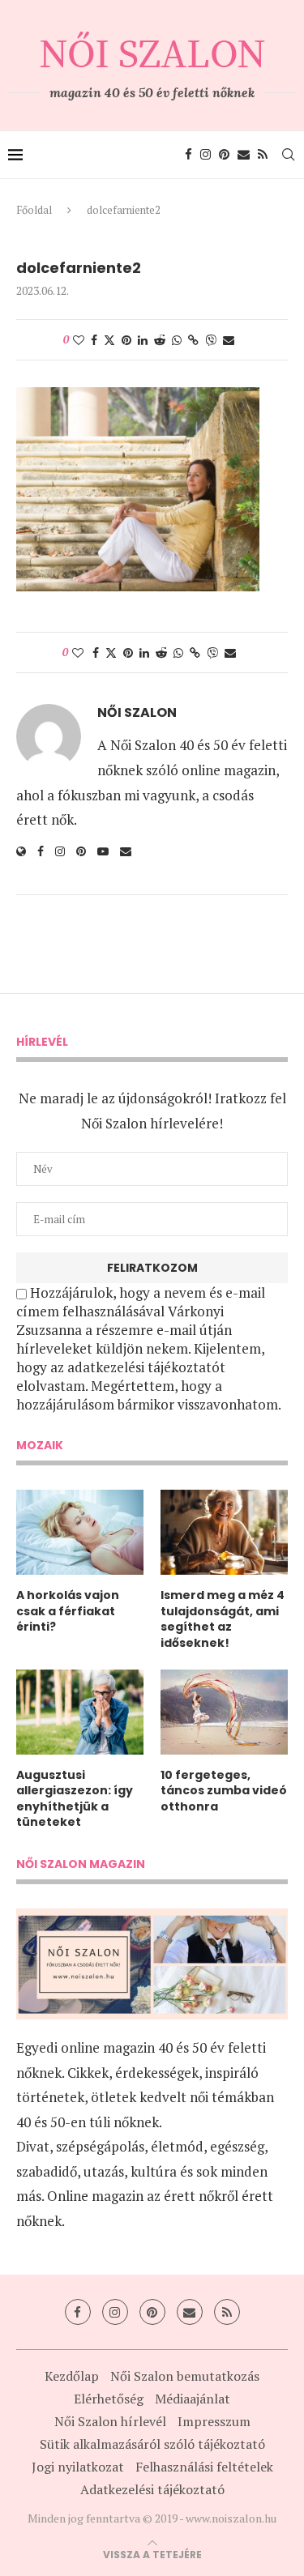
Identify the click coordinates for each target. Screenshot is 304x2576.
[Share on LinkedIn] (143, 340)
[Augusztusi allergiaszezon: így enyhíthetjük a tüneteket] (80, 1712)
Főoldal (34, 210)
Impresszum (214, 2421)
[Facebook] (188, 155)
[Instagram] (206, 155)
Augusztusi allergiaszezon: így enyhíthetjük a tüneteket (75, 1799)
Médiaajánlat (193, 2399)
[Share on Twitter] (109, 340)
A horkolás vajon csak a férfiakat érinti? (68, 1611)
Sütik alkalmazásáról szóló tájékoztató (152, 2444)
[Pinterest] (224, 155)
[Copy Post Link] (193, 340)
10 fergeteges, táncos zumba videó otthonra (224, 1791)
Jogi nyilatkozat (78, 2467)
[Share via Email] (229, 340)
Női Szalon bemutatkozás (185, 2376)
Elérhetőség (109, 2399)
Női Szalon (137, 713)
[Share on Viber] (211, 340)
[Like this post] (79, 340)
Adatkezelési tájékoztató (152, 2489)
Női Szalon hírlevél (110, 2421)
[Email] (244, 155)
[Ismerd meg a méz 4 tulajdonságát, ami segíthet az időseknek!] (224, 1532)
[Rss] (263, 155)
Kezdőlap (72, 2376)
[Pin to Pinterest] (126, 340)
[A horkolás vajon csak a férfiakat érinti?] (80, 1532)
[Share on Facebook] (94, 340)
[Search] (288, 155)
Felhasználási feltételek (204, 2467)
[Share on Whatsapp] (177, 340)
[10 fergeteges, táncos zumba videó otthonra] (224, 1712)
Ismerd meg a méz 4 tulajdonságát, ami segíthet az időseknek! (223, 1619)
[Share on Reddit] (160, 340)
